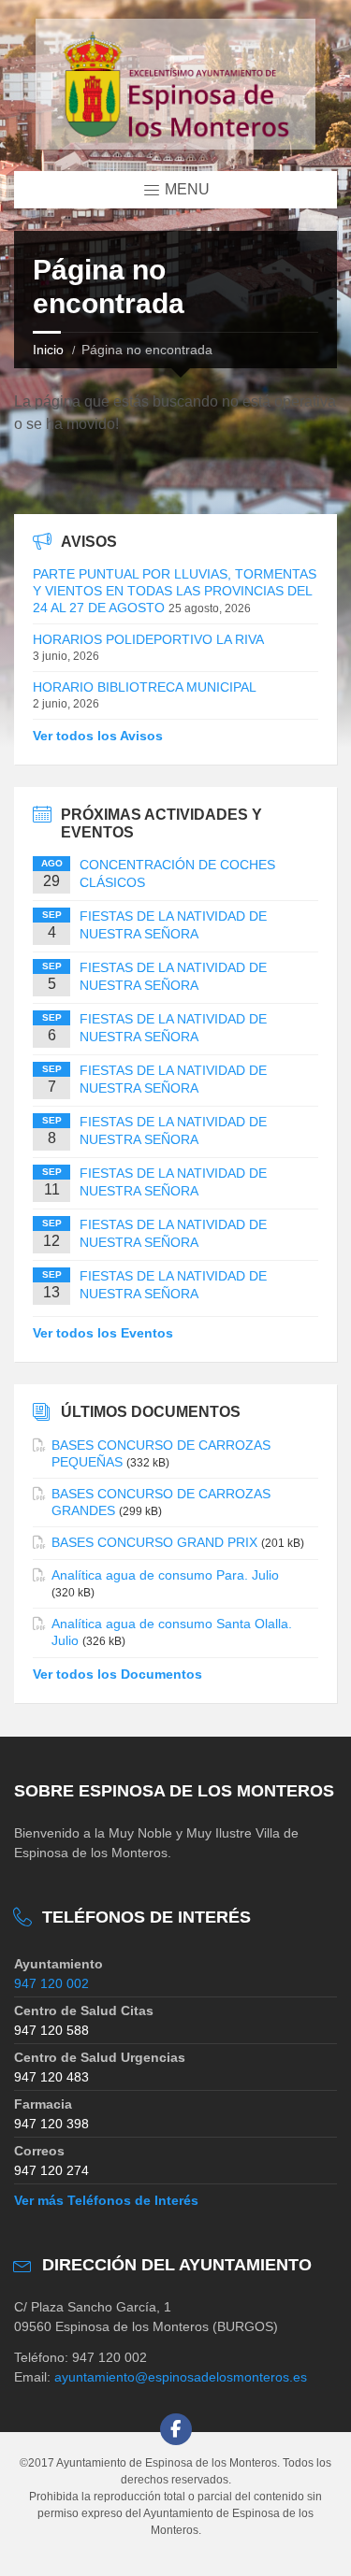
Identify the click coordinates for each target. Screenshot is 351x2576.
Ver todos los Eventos (103, 1333)
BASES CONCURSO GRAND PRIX (154, 1542)
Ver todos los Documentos (117, 1674)
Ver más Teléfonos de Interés (106, 2200)
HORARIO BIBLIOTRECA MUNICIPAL (145, 687)
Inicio (48, 350)
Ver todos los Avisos (98, 736)
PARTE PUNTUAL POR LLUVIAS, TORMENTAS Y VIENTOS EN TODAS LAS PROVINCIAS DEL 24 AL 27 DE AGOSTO (175, 591)
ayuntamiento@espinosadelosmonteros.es (181, 2377)
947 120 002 (51, 1983)
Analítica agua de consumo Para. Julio (165, 1575)
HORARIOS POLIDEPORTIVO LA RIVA (148, 639)
